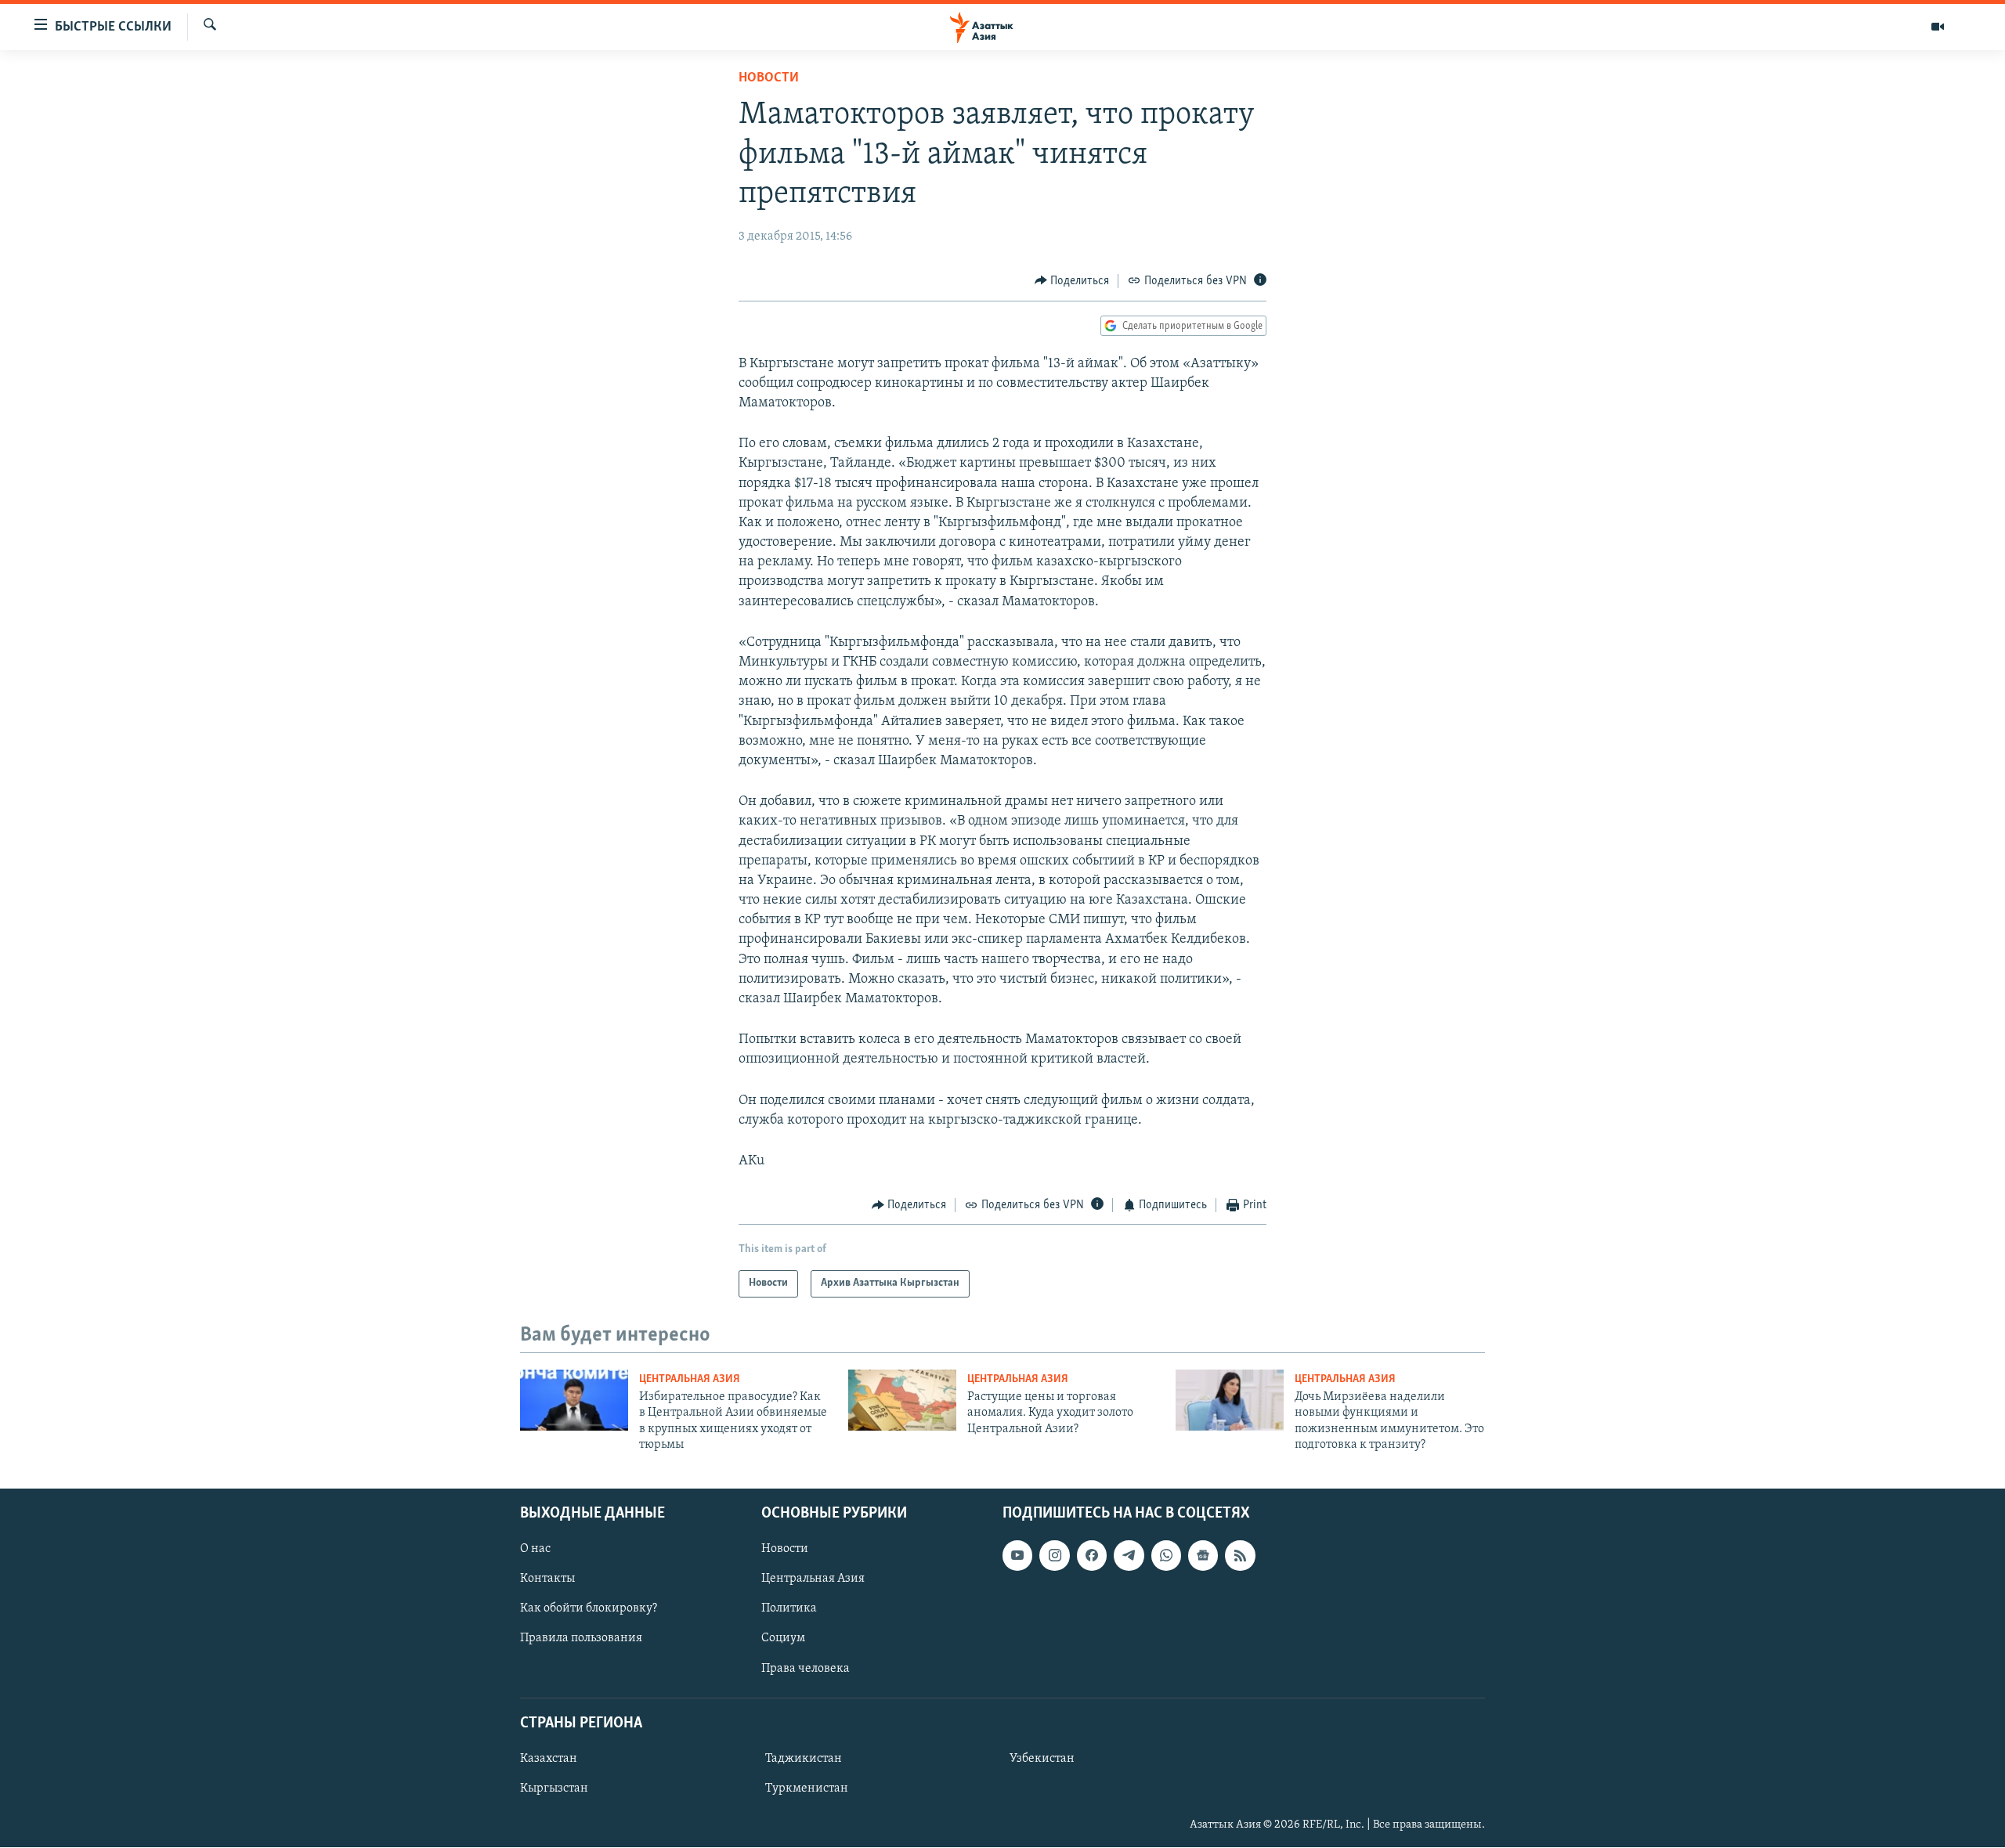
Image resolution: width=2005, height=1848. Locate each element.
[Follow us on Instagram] (1054, 1556)
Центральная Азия (690, 1379)
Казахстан (549, 1759)
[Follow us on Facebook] (1092, 1556)
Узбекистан (1042, 1759)
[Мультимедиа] (1938, 27)
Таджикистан (804, 1759)
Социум (783, 1639)
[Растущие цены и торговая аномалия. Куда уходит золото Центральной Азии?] (902, 1400)
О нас (535, 1550)
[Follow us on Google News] (1203, 1556)
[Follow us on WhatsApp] (1166, 1556)
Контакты (547, 1579)
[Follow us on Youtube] (1017, 1556)
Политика (789, 1609)
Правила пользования (581, 1639)
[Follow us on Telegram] (1129, 1556)
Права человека (806, 1669)
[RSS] (1240, 1556)
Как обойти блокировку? (589, 1609)
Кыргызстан (554, 1788)
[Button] (1072, 281)
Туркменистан (807, 1788)
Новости (769, 78)
